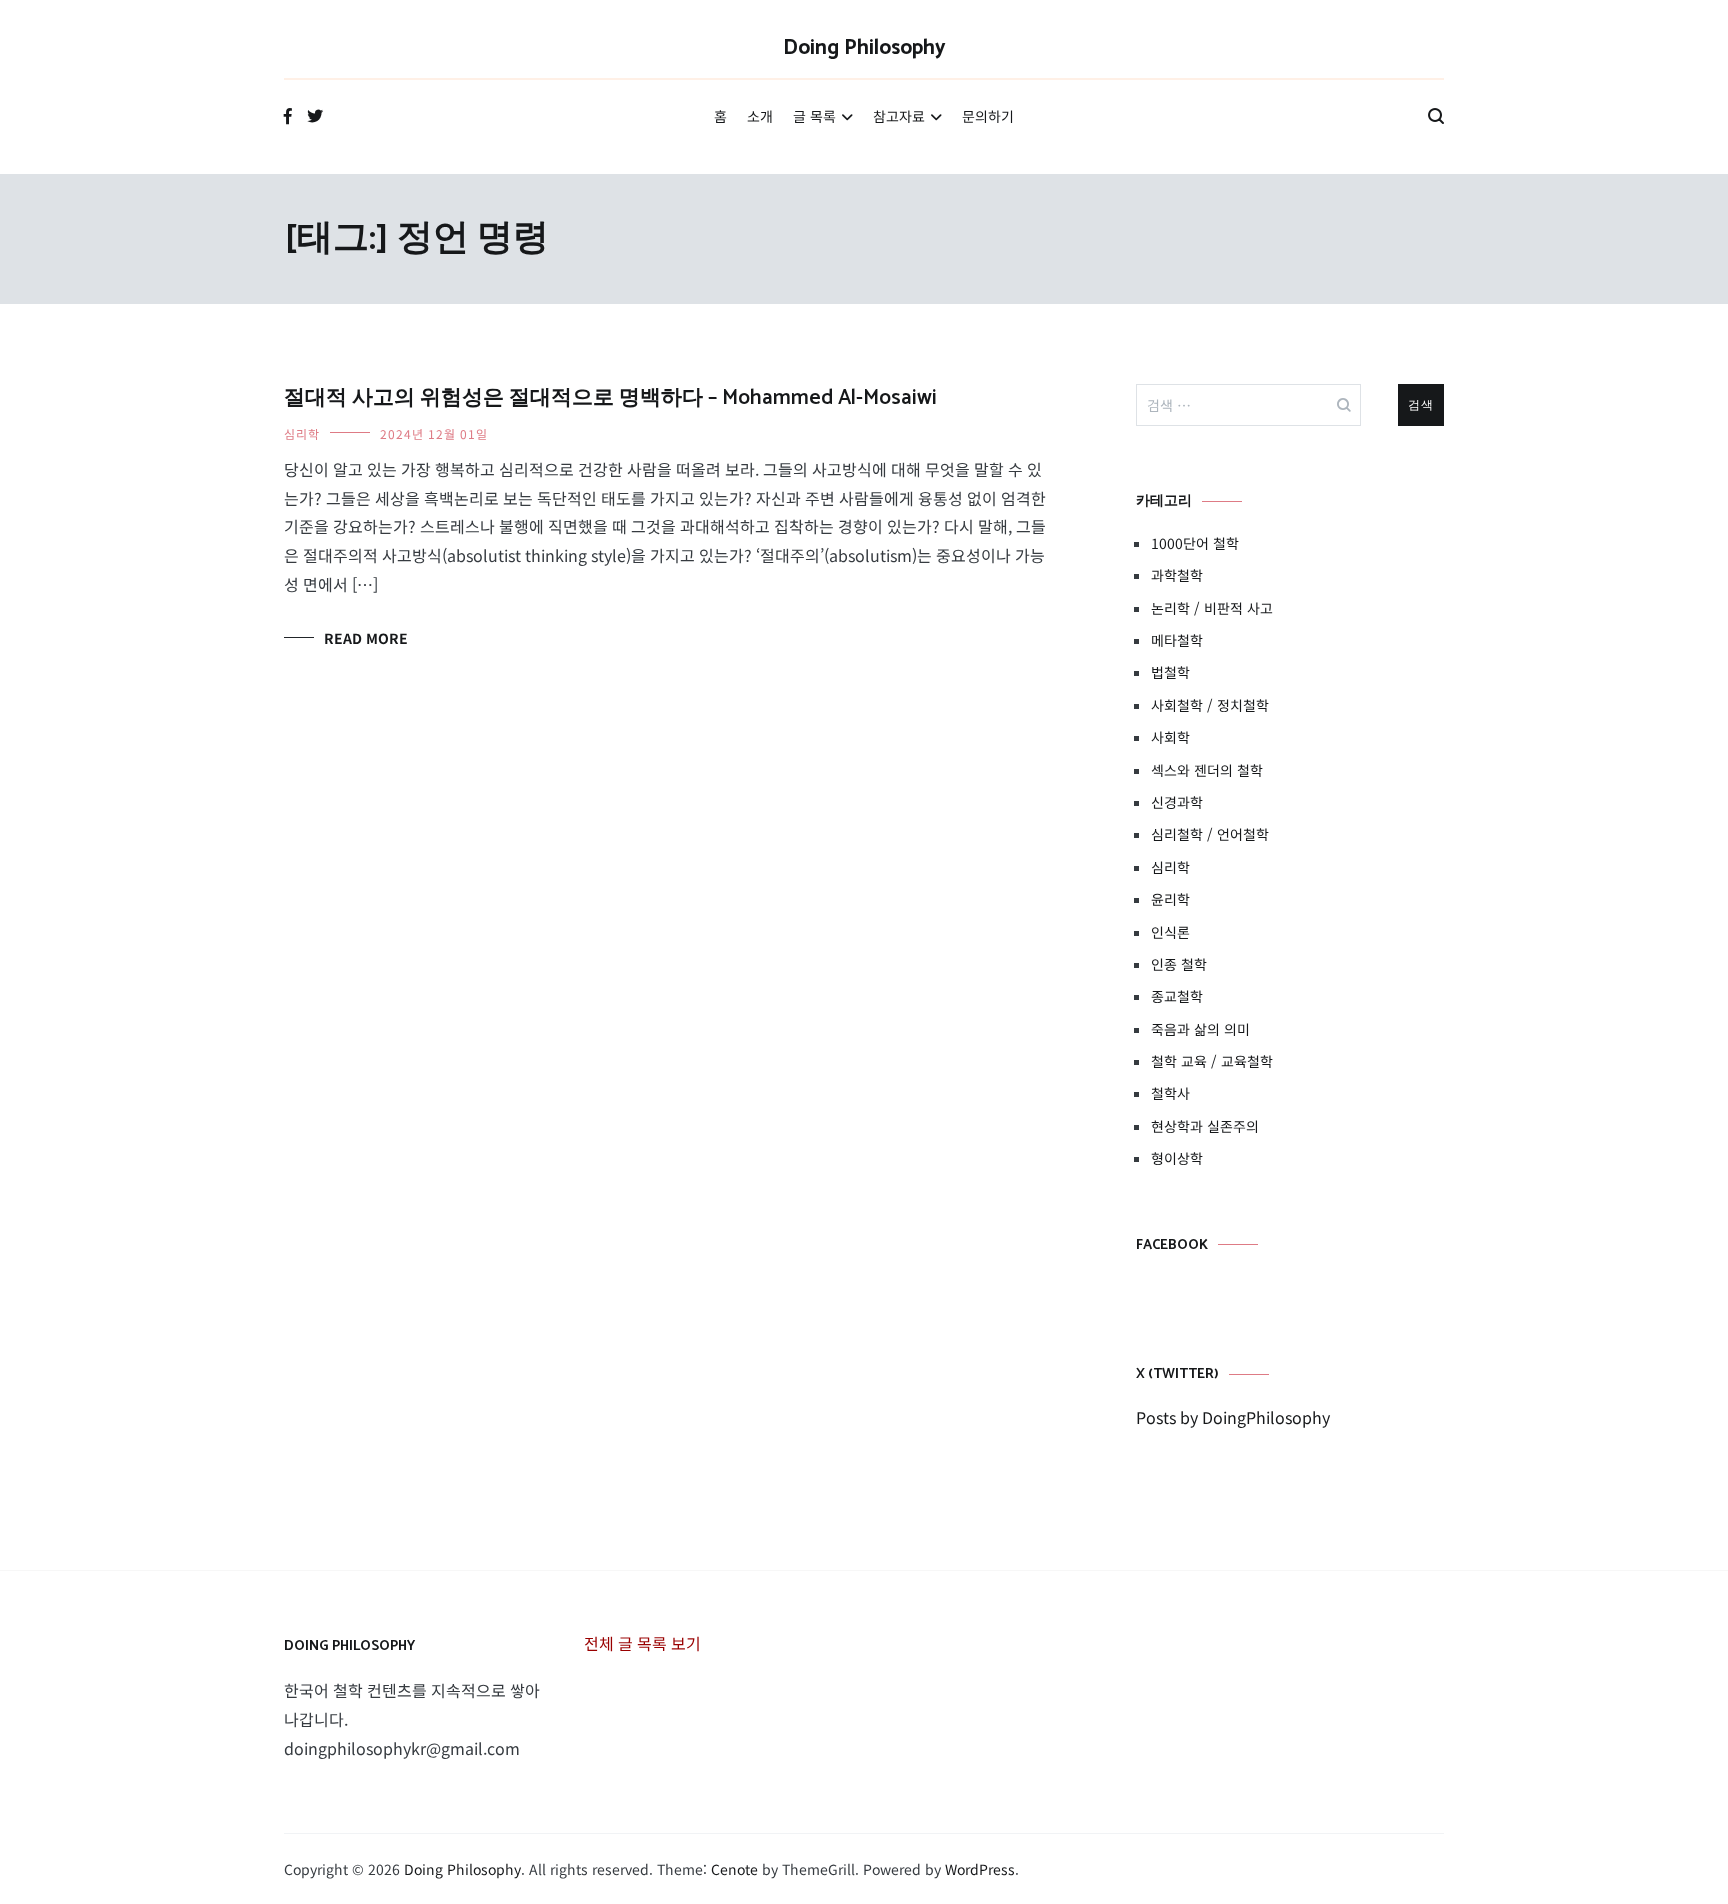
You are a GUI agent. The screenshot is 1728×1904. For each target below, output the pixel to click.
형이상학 (1177, 1158)
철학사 (1170, 1093)
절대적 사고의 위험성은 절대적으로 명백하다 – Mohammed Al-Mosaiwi (610, 398)
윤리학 (1170, 899)
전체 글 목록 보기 (642, 1643)
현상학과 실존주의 (1205, 1126)
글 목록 (814, 116)
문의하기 (988, 116)
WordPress (980, 1869)
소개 (760, 116)
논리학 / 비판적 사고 (1212, 608)
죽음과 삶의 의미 (1200, 1029)
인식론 (1170, 932)
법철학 (1170, 672)
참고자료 (899, 116)
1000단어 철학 (1195, 543)
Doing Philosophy (864, 48)
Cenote (734, 1869)
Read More (366, 638)
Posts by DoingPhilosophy (1233, 1417)
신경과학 (1177, 802)
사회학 (1170, 737)
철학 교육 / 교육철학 (1212, 1061)
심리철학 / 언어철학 (1210, 834)
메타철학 (1177, 640)
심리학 (302, 433)
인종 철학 (1179, 964)
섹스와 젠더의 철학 (1207, 770)
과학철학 (1177, 575)
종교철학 (1177, 996)
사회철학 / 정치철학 (1210, 705)
